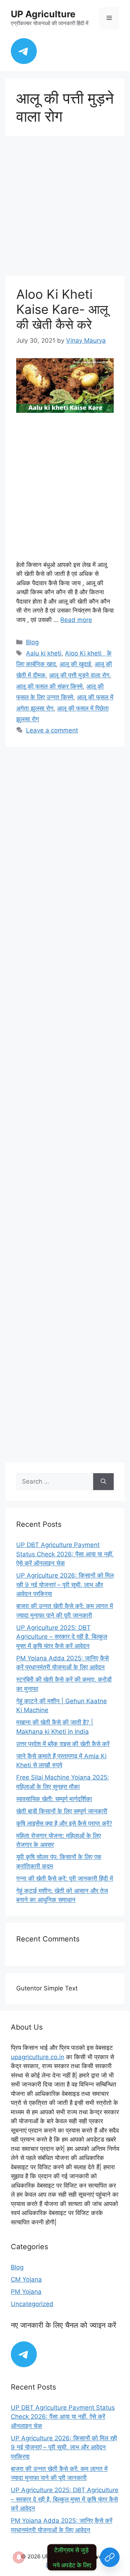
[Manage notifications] (19, 2557)
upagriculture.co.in (38, 2057)
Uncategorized (32, 2304)
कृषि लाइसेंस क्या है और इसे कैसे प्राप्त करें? (64, 1823)
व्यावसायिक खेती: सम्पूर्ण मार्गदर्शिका (54, 1799)
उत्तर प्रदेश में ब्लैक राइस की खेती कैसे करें (63, 1744)
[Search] (103, 1482)
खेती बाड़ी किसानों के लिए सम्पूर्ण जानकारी (62, 1811)
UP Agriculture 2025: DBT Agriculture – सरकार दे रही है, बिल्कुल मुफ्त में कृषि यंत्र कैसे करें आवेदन (62, 1637)
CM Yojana (26, 2279)
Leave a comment (52, 730)
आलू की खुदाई (75, 664)
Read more (76, 620)
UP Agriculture (43, 14)
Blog (32, 642)
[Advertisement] (65, 208)
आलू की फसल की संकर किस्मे (49, 686)
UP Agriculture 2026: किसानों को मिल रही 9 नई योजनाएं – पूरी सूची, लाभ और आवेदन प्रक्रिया (65, 1585)
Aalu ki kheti (44, 653)
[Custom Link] (110, 2557)
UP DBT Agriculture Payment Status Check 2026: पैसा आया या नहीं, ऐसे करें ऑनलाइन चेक (65, 1554)
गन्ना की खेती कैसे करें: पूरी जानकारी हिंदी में (65, 1878)
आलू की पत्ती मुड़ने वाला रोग (79, 675)
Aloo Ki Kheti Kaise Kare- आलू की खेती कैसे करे (62, 309)
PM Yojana (26, 2292)
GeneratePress (65, 2565)
